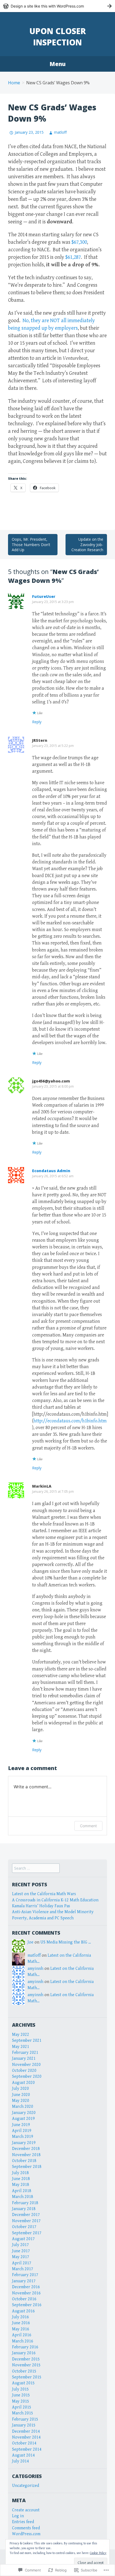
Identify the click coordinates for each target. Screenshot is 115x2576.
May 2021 (21, 2047)
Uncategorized (26, 2486)
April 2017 (22, 2263)
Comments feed (26, 2528)
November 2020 (26, 2065)
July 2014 (20, 2461)
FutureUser (44, 596)
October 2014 (24, 2443)
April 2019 (22, 2131)
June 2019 (21, 2125)
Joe (30, 1942)
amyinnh (35, 1969)
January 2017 (24, 2281)
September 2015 (27, 2377)
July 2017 (20, 2245)
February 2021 (25, 2053)
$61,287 (73, 257)
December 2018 (26, 2149)
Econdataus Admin (51, 1171)
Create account (26, 2510)
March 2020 (23, 2107)
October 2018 (24, 2161)
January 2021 (24, 2059)
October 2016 (24, 2299)
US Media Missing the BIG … (66, 1942)
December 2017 (26, 2215)
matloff (60, 132)
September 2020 (27, 2077)
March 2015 (23, 2413)
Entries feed (23, 2522)
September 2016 (27, 2305)
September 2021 (27, 2041)
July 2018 (20, 2173)
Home (14, 83)
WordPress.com (26, 2534)
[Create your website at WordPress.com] (57, 6)
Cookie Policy (98, 2553)
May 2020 (21, 2101)
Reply (37, 722)
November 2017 (26, 2221)
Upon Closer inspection (58, 37)
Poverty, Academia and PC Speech (43, 1918)
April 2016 (22, 2335)
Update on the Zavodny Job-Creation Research (87, 544)
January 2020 (24, 2113)
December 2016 (26, 2287)
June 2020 (21, 2095)
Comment (88, 1826)
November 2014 (26, 2437)
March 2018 (23, 2197)
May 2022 (21, 2035)
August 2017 (23, 2239)
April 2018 (22, 2191)
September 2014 (27, 2449)
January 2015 (24, 2425)
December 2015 (26, 2359)
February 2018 (25, 2203)
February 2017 (25, 2275)
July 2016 (20, 2317)
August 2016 (23, 2311)
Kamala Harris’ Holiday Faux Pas (41, 1906)
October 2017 (24, 2227)
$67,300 (79, 242)
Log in (18, 2516)
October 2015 (24, 2371)
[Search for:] (36, 1868)
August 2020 (23, 2083)
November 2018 (26, 2155)
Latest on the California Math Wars (44, 1894)
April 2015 (22, 2407)
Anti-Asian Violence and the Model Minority (53, 1912)
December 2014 (26, 2431)
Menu (57, 64)
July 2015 (20, 2389)
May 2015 (21, 2401)
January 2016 (24, 2353)
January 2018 (24, 2209)
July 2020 (20, 2089)
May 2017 (21, 2257)
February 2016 (25, 2347)
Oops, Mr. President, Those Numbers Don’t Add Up (31, 544)
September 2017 (27, 2233)
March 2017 (23, 2269)
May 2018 (21, 2185)
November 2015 (26, 2365)
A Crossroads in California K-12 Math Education (55, 1900)
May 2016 (21, 2329)
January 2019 (24, 2143)
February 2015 (25, 2419)
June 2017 (21, 2251)
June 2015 (21, 2395)
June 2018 (21, 2179)
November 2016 (26, 2293)
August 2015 (23, 2383)
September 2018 (27, 2167)
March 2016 (23, 2341)
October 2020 (24, 2071)
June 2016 (21, 2323)
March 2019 (23, 2137)
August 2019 (23, 2119)
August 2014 (23, 2455)
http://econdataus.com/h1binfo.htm (70, 1421)
